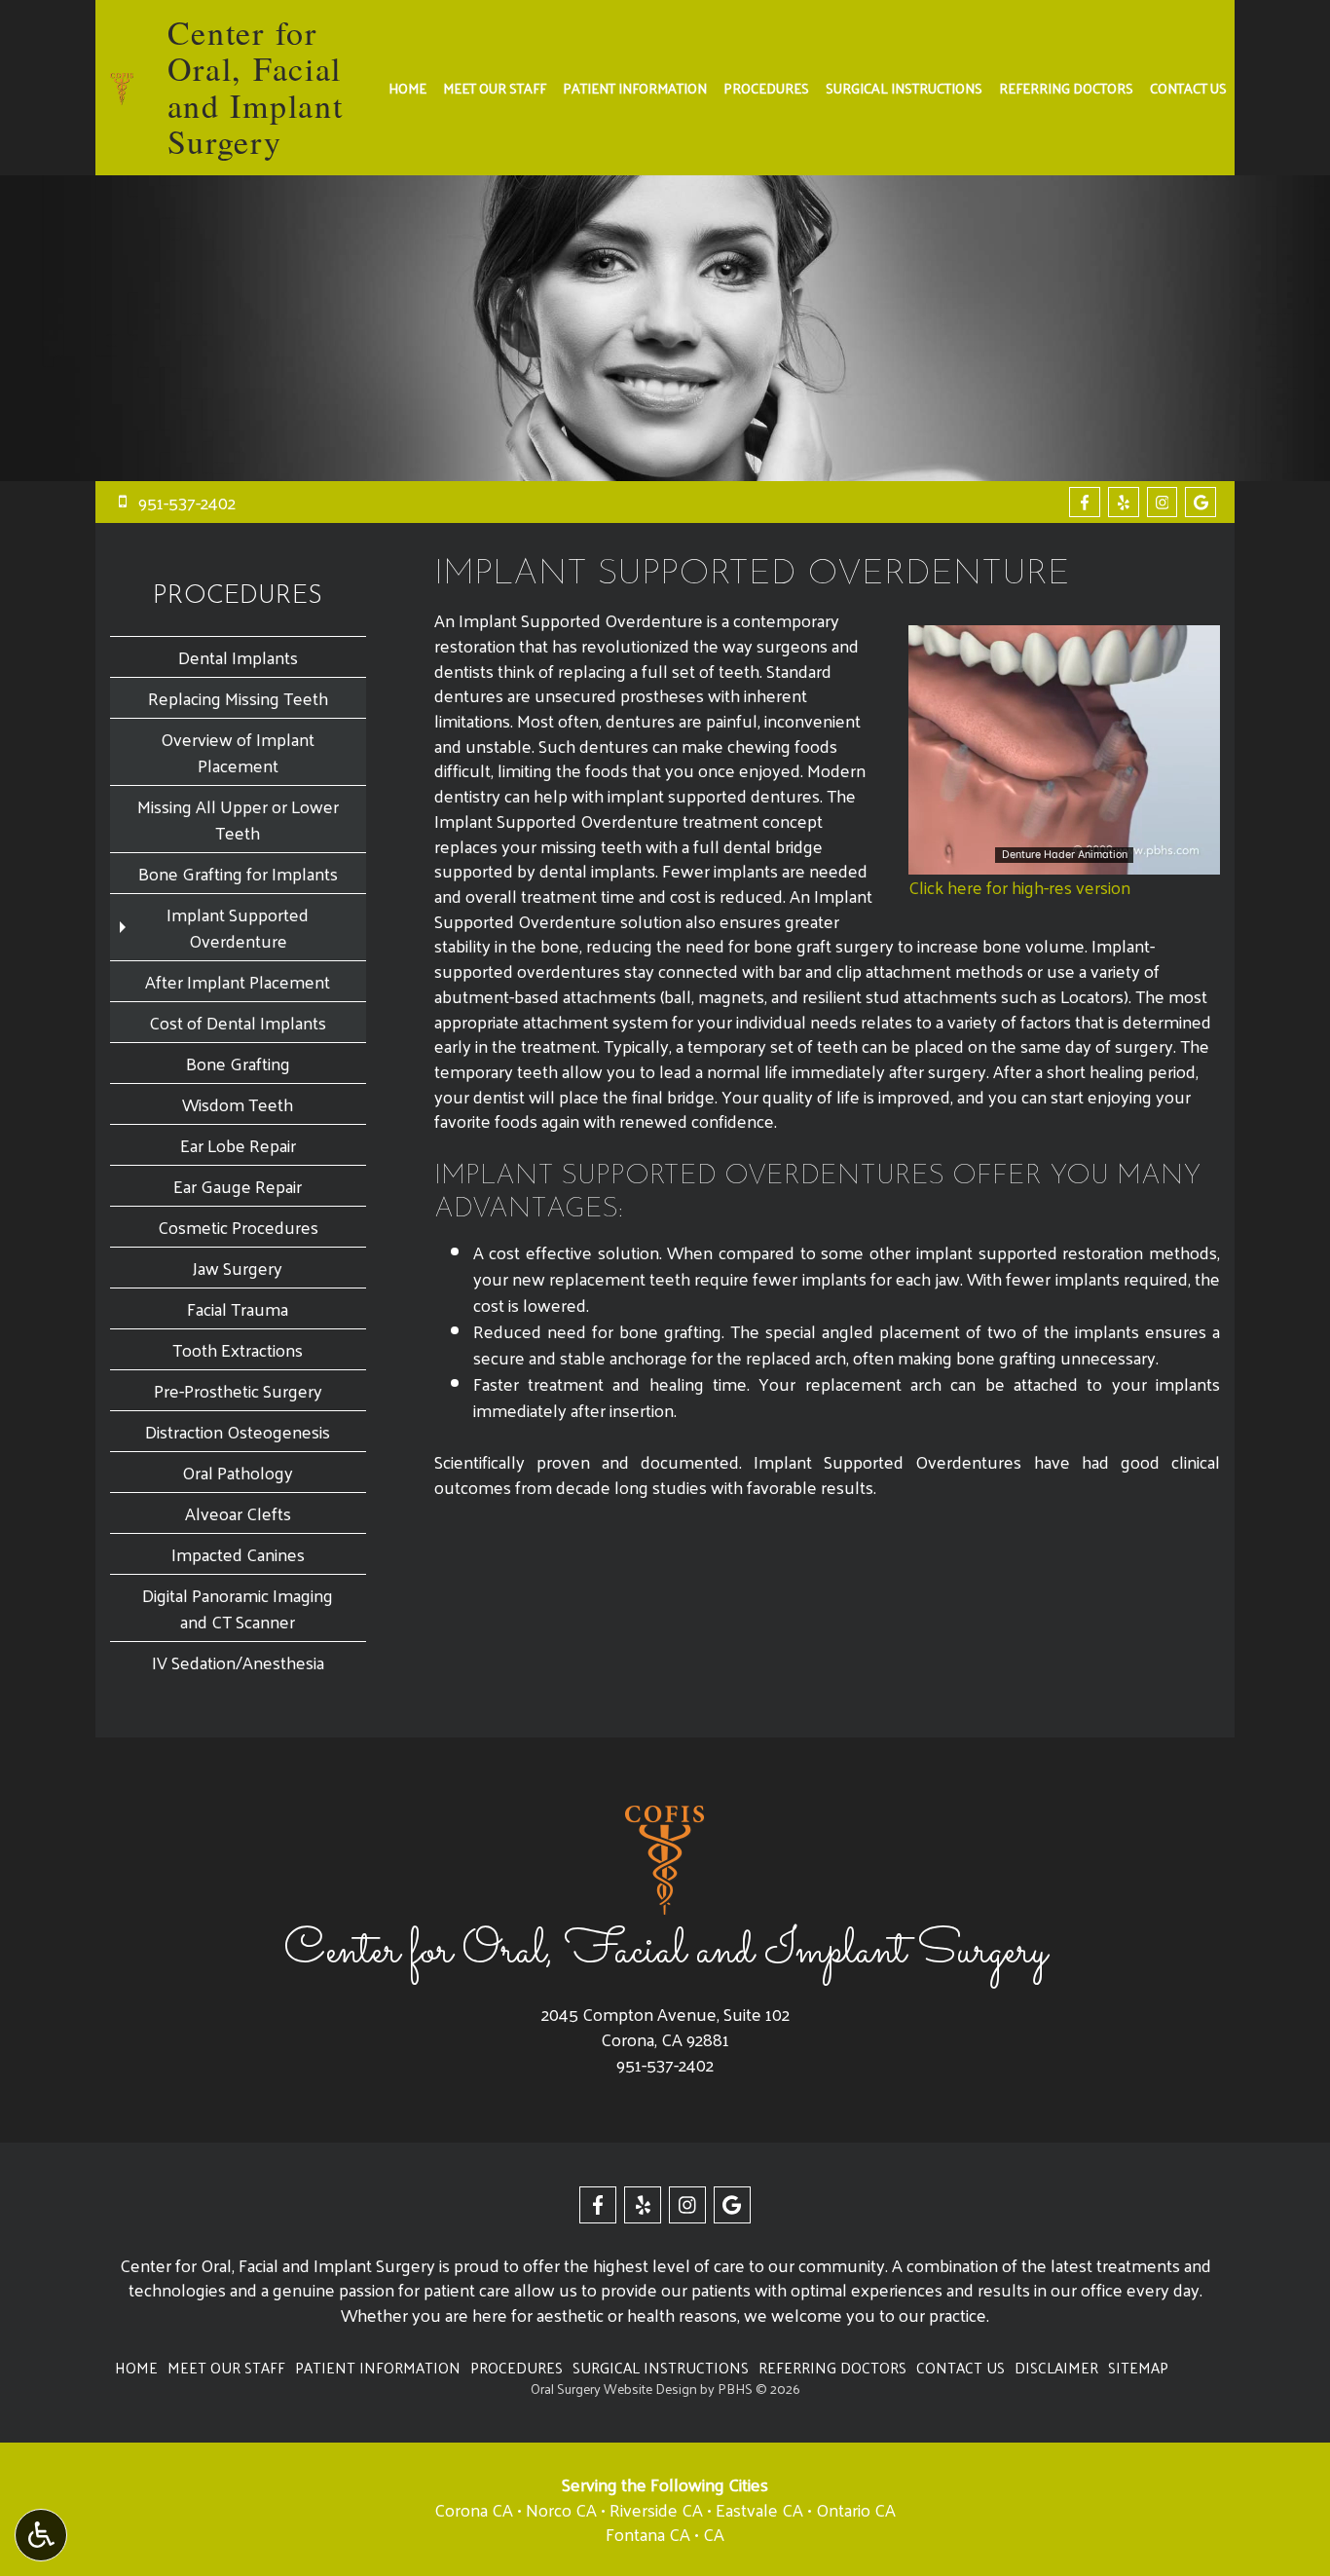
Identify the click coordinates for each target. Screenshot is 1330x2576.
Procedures (766, 88)
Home (407, 88)
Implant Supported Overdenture (238, 927)
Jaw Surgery (238, 1268)
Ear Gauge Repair (238, 1186)
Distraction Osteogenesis (238, 1431)
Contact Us (1188, 88)
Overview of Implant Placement (238, 752)
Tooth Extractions (238, 1349)
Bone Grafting (238, 1063)
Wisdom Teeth (238, 1104)
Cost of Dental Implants (238, 1022)
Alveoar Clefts (238, 1513)
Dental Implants (238, 657)
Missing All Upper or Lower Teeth (238, 819)
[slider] (1063, 859)
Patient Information (635, 88)
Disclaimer (1056, 2368)
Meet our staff (495, 88)
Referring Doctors (1066, 88)
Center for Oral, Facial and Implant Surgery (256, 87)
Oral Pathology (238, 1472)
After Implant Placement (238, 981)
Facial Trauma (238, 1308)
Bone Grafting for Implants (238, 873)
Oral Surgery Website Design (614, 2389)
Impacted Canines (238, 1554)
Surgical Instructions (904, 88)
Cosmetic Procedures (238, 1227)
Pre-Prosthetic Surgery (238, 1390)
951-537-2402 (665, 2064)
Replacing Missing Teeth (238, 698)
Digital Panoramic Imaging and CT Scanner (238, 1608)
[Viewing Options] (41, 2535)
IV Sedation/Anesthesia (238, 1662)
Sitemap (1138, 2368)
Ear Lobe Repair (238, 1145)
